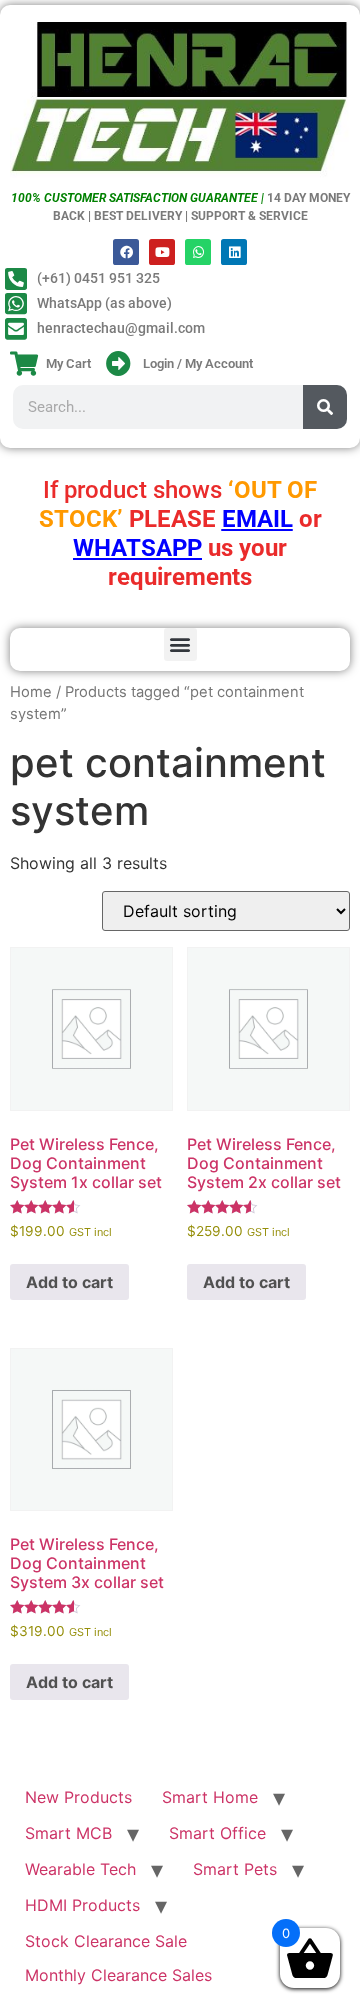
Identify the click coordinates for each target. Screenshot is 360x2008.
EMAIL (257, 519)
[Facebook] (126, 252)
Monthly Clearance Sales (118, 1975)
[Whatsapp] (198, 252)
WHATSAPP (137, 548)
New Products (78, 1797)
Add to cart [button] (69, 1282)
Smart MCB (68, 1833)
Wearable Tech (80, 1869)
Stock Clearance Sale (106, 1941)
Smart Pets (235, 1869)
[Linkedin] (234, 252)
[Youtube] (162, 252)
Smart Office (217, 1833)
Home (31, 692)
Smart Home (210, 1797)
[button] (180, 644)
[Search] (325, 407)
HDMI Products (82, 1905)
